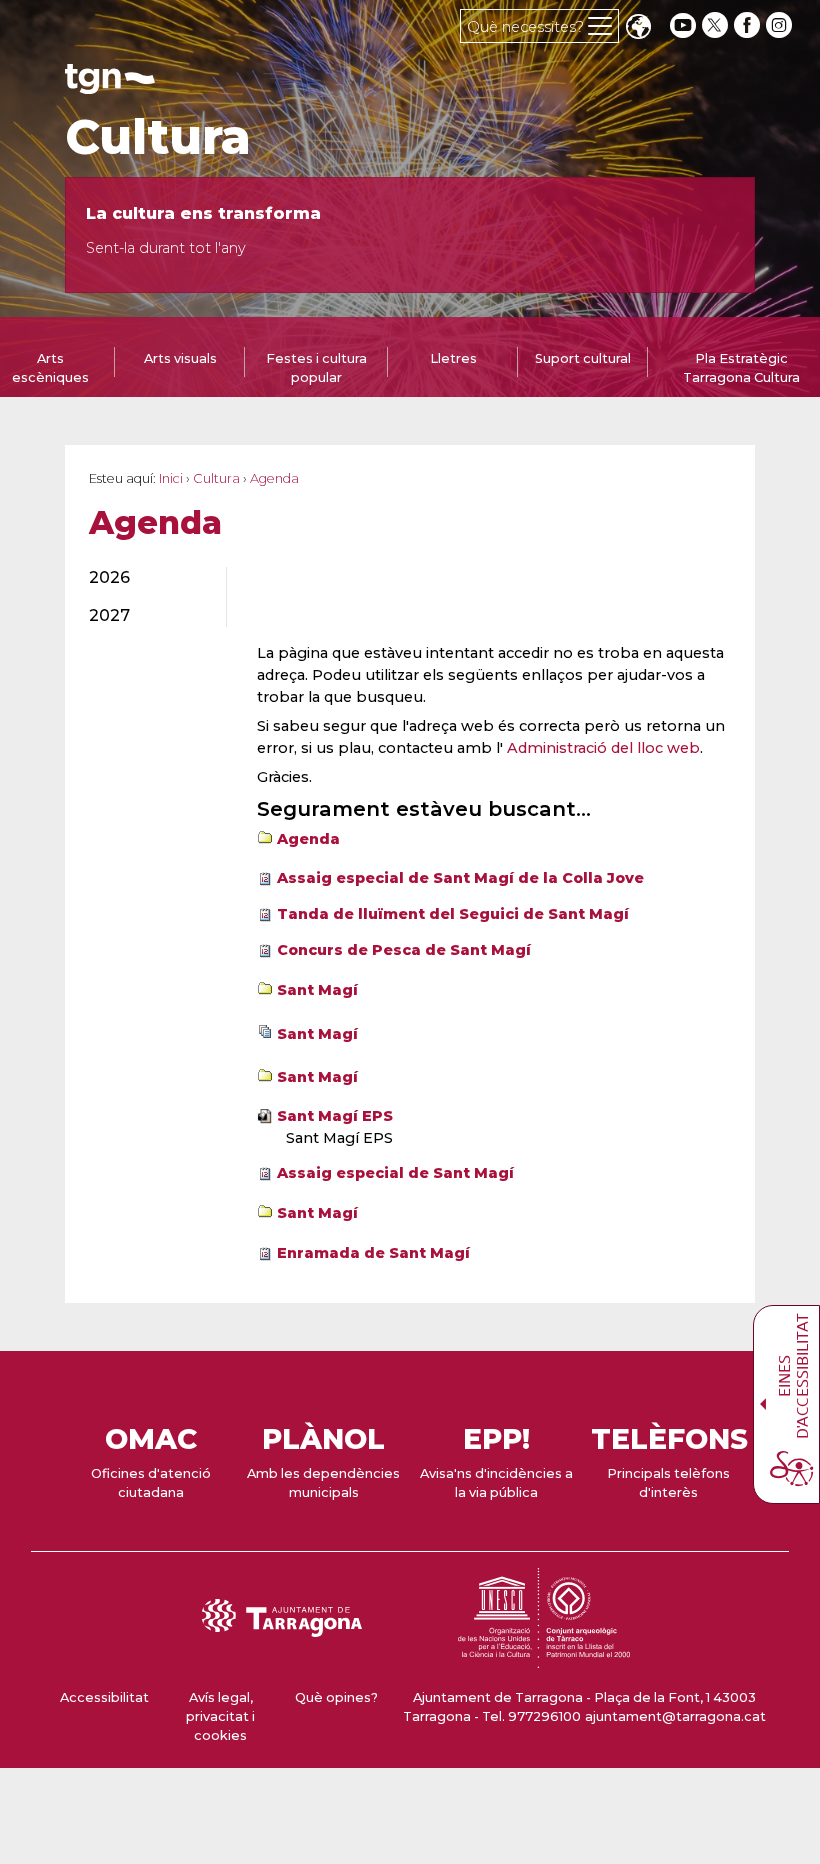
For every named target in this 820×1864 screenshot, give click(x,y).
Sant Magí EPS (335, 1116)
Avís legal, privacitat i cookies (220, 1716)
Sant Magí (317, 990)
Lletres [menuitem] (453, 358)
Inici (171, 478)
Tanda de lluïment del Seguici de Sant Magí (453, 914)
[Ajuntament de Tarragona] (110, 84)
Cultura (158, 137)
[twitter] (717, 25)
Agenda (308, 839)
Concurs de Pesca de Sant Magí (404, 950)
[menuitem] (146, 578)
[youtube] (683, 25)
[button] (638, 28)
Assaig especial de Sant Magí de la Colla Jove (460, 878)
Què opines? (336, 1697)
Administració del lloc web (603, 748)
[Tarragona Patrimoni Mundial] (544, 1658)
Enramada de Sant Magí (373, 1253)
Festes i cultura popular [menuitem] (316, 368)
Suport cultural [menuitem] (583, 358)
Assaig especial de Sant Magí (395, 1173)
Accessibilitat (104, 1697)
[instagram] (781, 25)
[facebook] (749, 25)
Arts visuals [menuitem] (180, 358)
